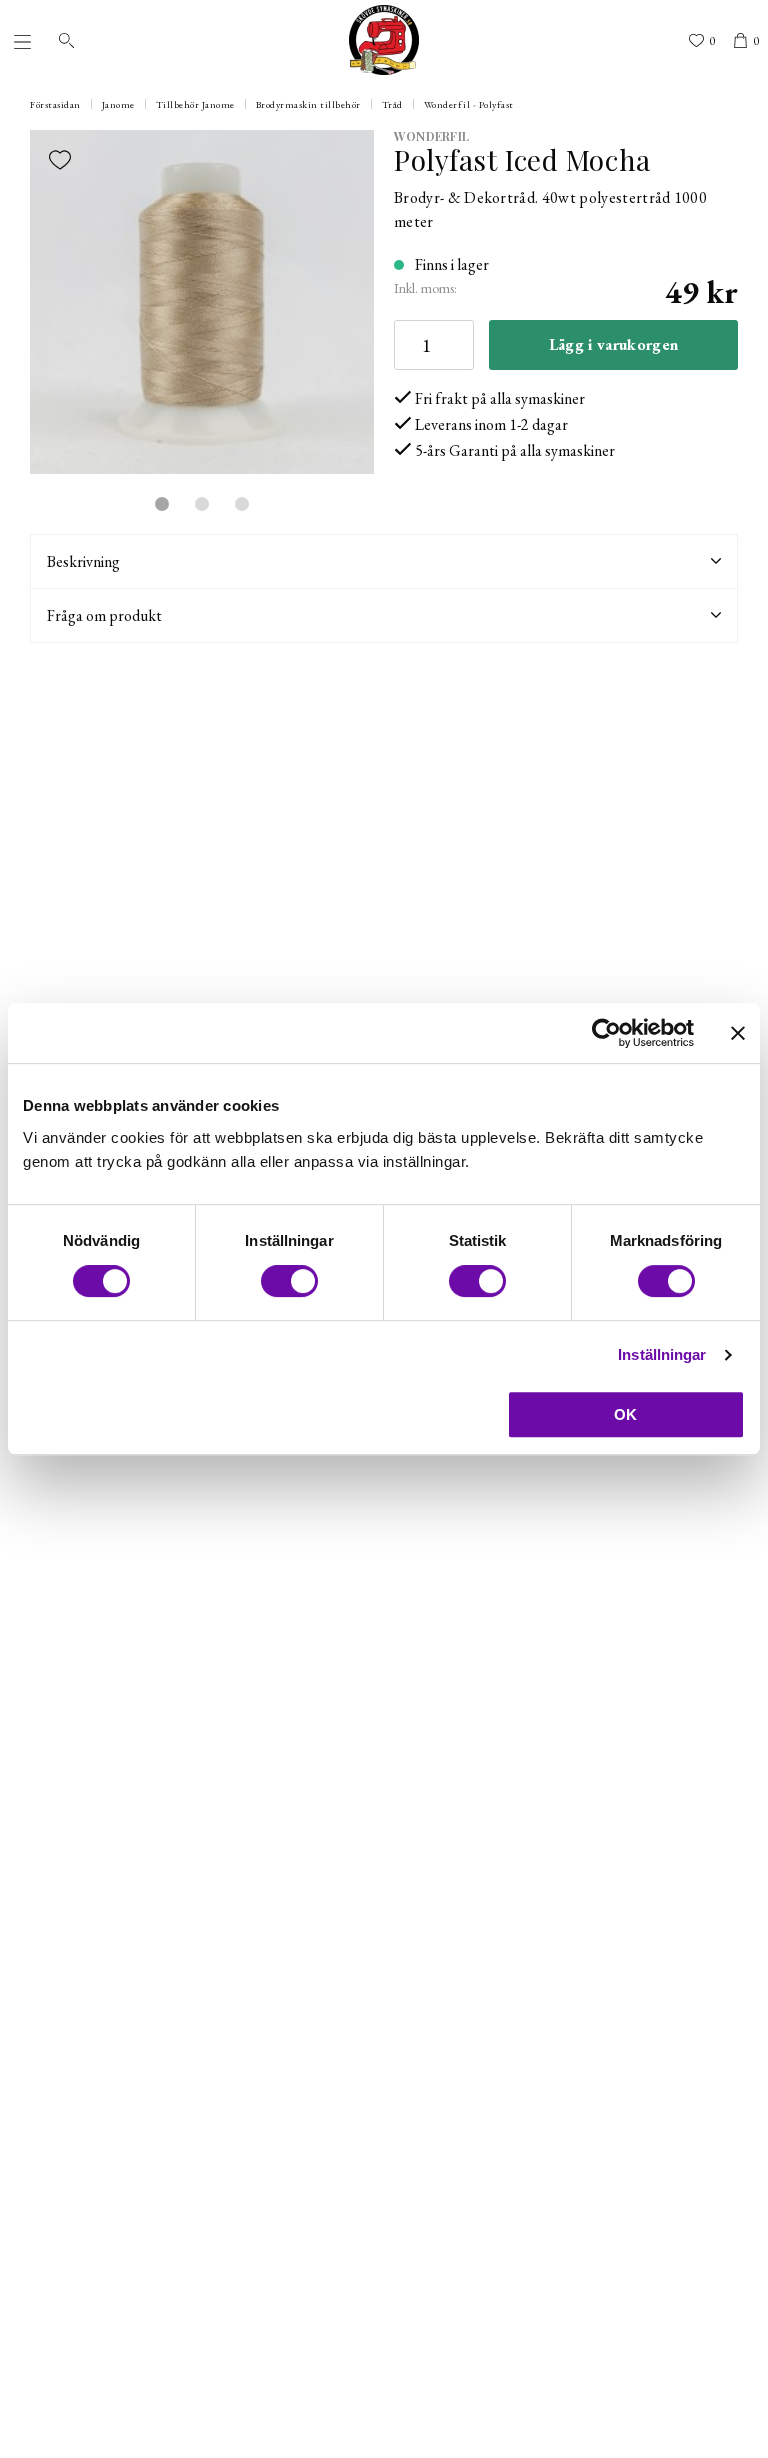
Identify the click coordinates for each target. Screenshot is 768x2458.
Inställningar (662, 1354)
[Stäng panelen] (738, 1033)
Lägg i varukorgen (613, 344)
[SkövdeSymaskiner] (384, 40)
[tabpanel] (202, 302)
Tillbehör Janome (195, 104)
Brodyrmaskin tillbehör (308, 104)
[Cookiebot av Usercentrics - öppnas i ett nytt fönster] (606, 1033)
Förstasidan (55, 104)
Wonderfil (431, 136)
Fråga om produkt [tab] (104, 615)
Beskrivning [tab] (83, 561)
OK (625, 1414)
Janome (118, 104)
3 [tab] (242, 504)
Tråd (392, 104)
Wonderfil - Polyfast (469, 104)
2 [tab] (202, 504)
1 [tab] (162, 504)
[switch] (289, 1281)
